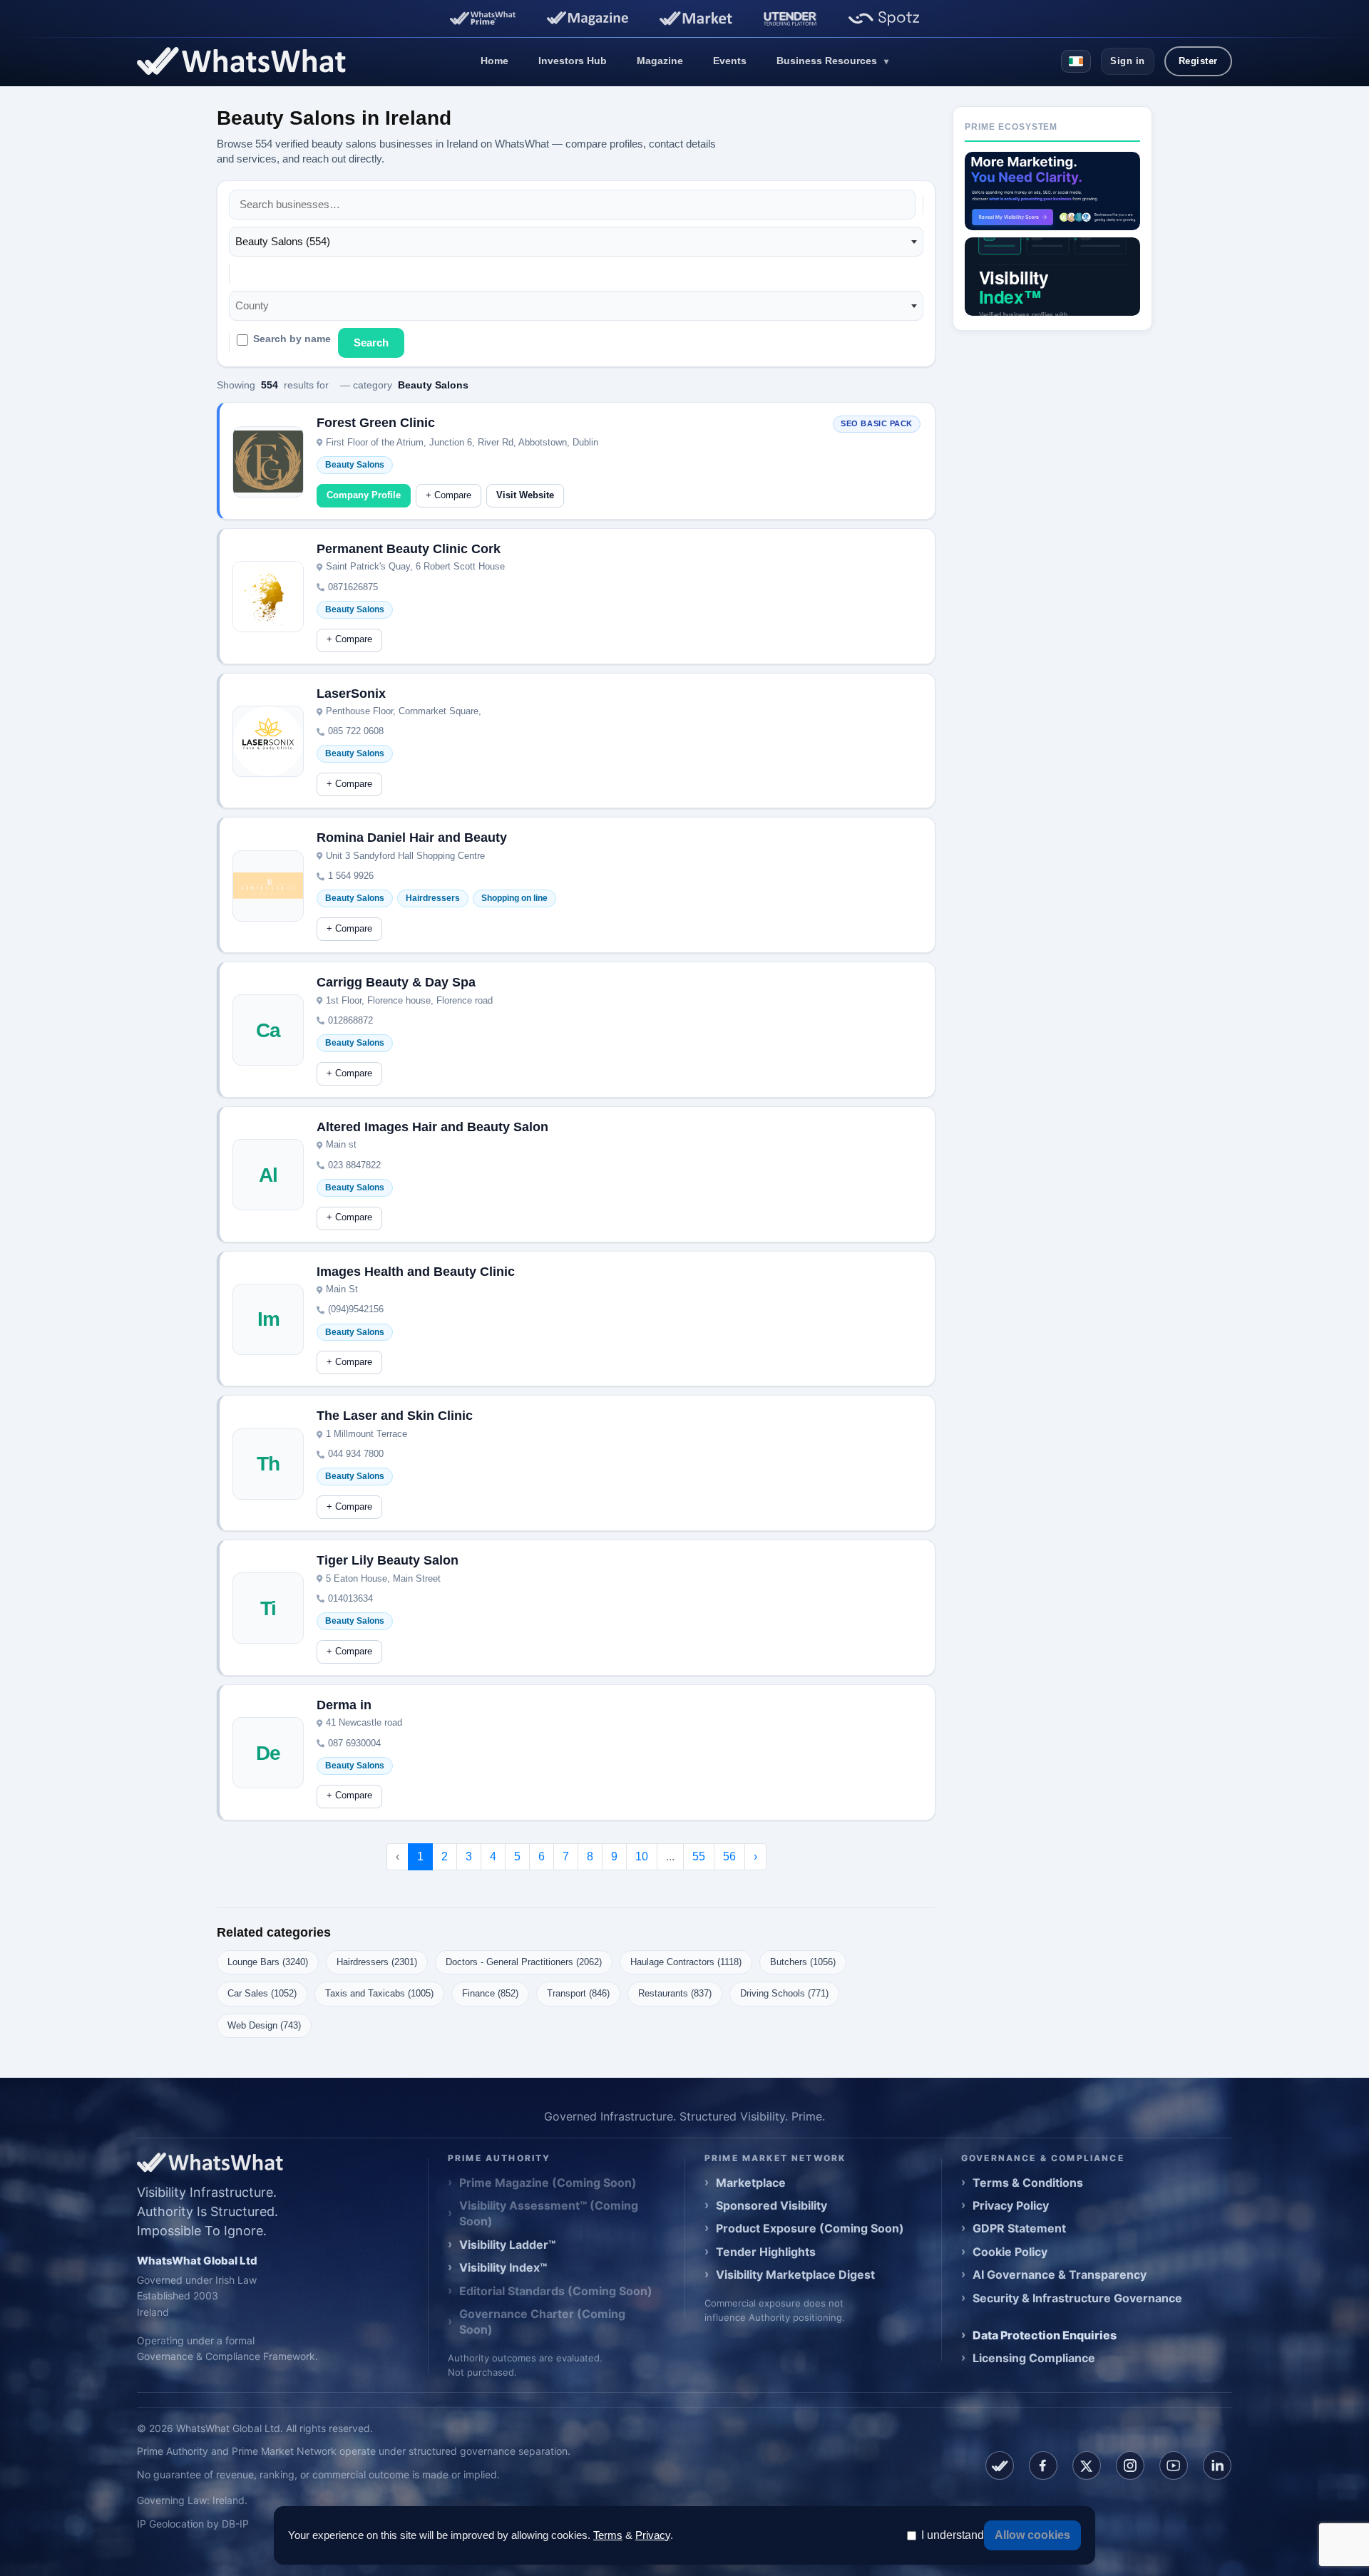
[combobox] (576, 242)
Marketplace (751, 2183)
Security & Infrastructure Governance (1077, 2298)
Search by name (292, 339)
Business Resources (832, 61)
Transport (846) (578, 1993)
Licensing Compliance (1034, 2358)
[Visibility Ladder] (1052, 191)
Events (730, 61)
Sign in (1128, 61)
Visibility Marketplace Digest (795, 2274)
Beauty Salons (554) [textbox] (283, 241)
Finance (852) (490, 1993)
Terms (608, 2535)
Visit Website (525, 495)
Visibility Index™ (503, 2267)
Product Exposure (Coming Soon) (810, 2228)
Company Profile (364, 495)
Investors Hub (573, 61)
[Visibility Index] (1052, 277)
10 (642, 1856)
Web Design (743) (264, 2025)
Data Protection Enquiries (1045, 2335)
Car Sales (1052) (262, 1993)
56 (729, 1856)
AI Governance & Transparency (1060, 2274)
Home (494, 61)
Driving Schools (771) (784, 1993)
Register (1198, 61)
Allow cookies (1032, 2535)
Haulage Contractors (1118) (686, 1962)
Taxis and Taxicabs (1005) (379, 1993)
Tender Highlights (766, 2252)
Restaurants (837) (675, 1993)
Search (371, 342)
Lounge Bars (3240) (268, 1962)
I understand (953, 2535)
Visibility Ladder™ (507, 2245)
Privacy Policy (1011, 2205)
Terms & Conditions (1028, 2183)
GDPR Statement (1019, 2228)
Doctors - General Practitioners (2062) (524, 1962)
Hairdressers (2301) (377, 1962)
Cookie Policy (1010, 2252)
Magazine (660, 61)
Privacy (653, 2535)
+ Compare (448, 495)
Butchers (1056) (803, 1962)
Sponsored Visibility (771, 2205)
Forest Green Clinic (376, 423)
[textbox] (256, 306)
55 (699, 1856)
